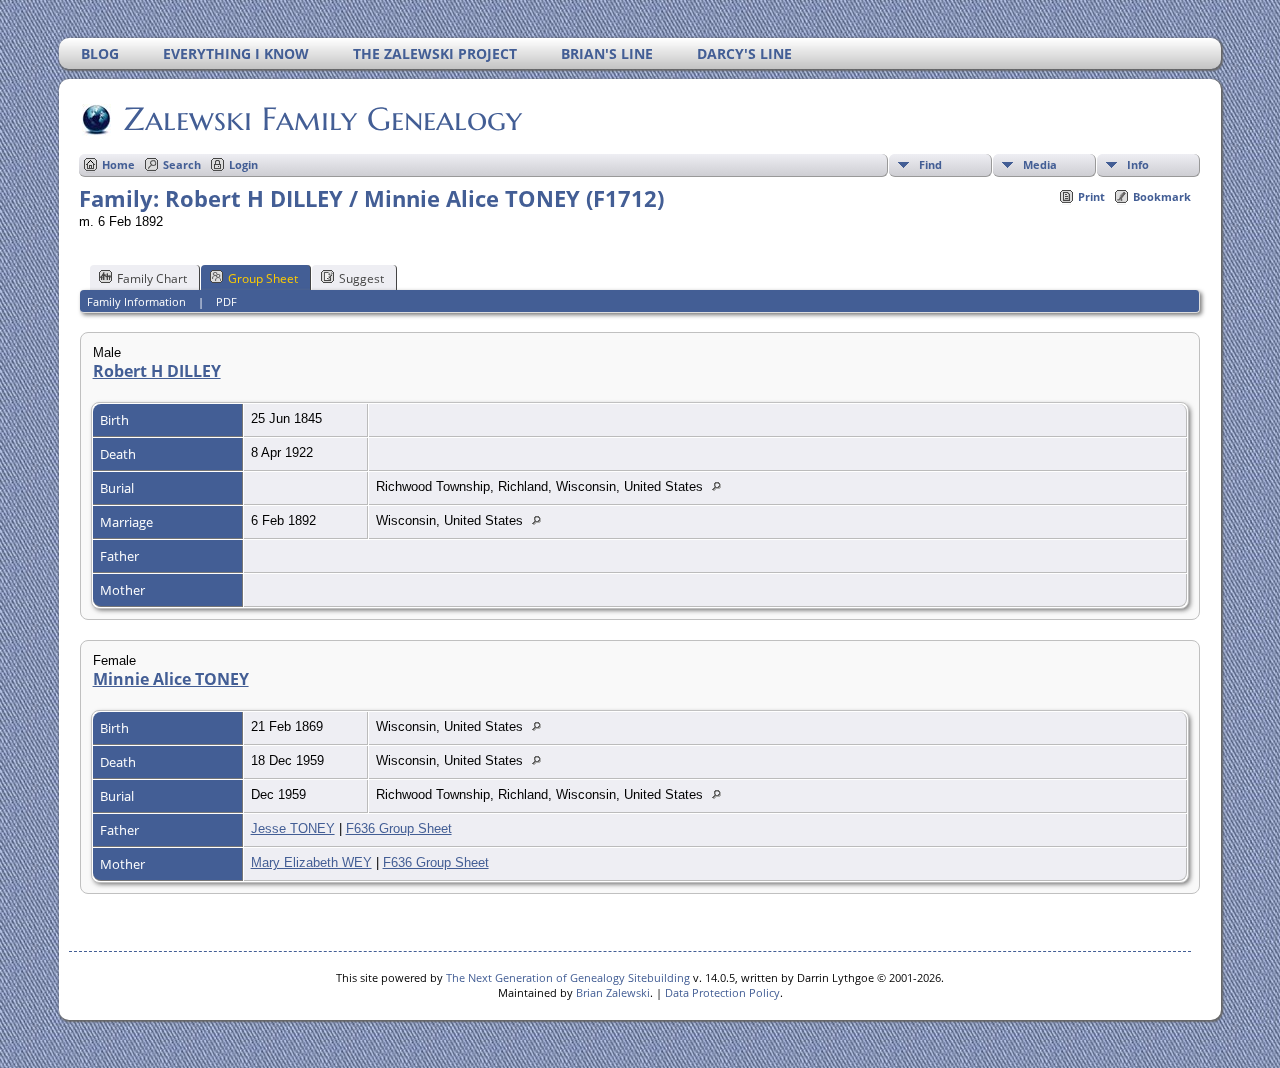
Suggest (361, 278)
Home (118, 164)
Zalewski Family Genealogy (323, 119)
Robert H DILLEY (157, 371)
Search (182, 164)
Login (243, 164)
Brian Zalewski (613, 992)
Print (1091, 196)
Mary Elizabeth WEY (311, 862)
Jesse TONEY (293, 828)
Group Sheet (263, 278)
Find (930, 164)
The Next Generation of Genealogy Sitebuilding (568, 977)
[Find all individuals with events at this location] (721, 486)
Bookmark (1162, 196)
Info (1138, 164)
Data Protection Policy (722, 992)
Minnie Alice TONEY (171, 679)
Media (1040, 164)
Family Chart (152, 278)
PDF (226, 301)
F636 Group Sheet (399, 828)
